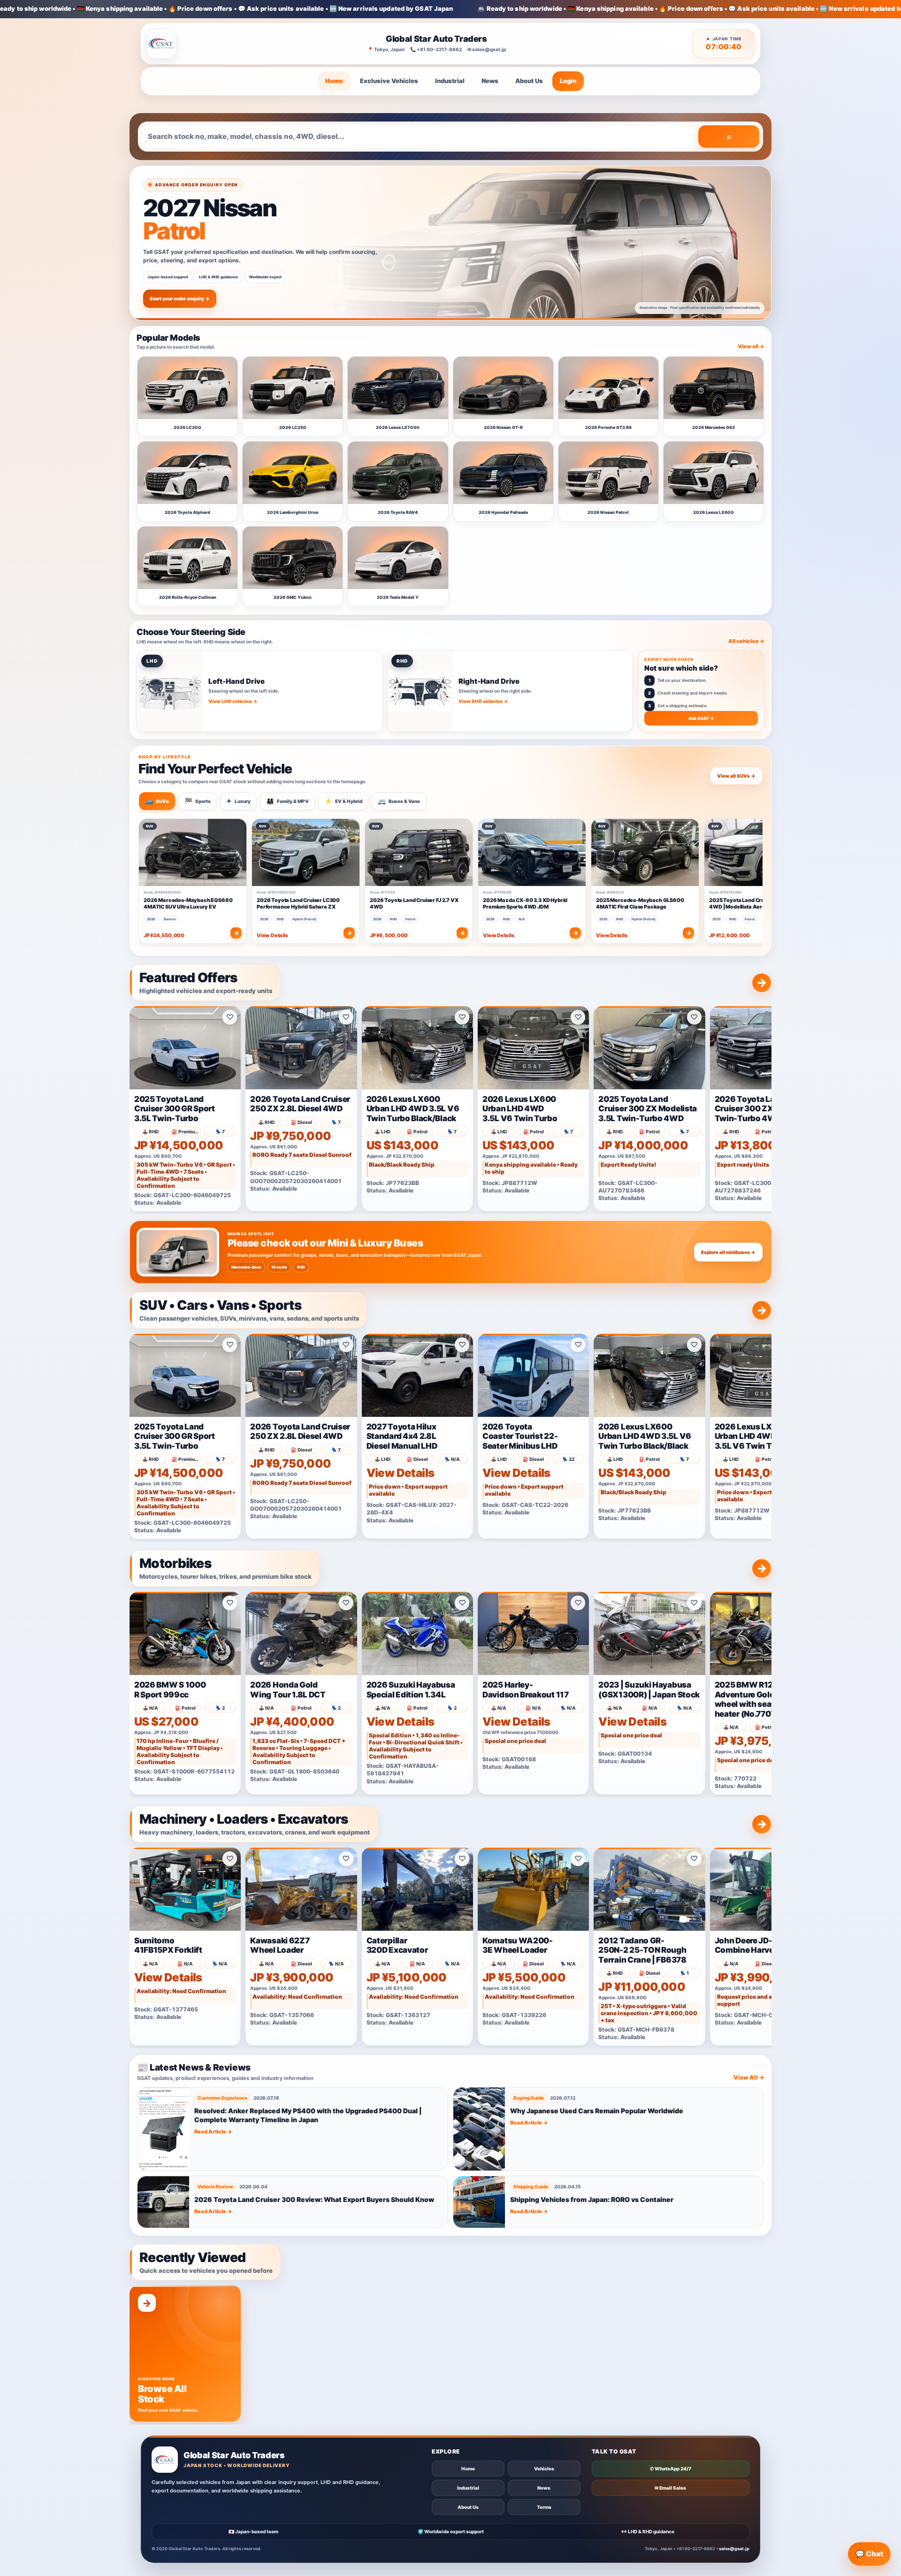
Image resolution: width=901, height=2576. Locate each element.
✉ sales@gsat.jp (487, 49)
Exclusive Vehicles (389, 81)
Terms (544, 2507)
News (490, 81)
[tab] (157, 801)
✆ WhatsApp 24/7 (671, 2469)
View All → (749, 2077)
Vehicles (544, 2469)
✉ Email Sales (670, 2488)
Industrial (450, 81)
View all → (751, 346)
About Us (529, 81)
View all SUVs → (736, 776)
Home (334, 81)
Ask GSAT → (701, 718)
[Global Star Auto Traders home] (161, 44)
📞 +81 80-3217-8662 (436, 49)
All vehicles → (746, 641)
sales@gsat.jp (734, 2549)
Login (568, 81)
